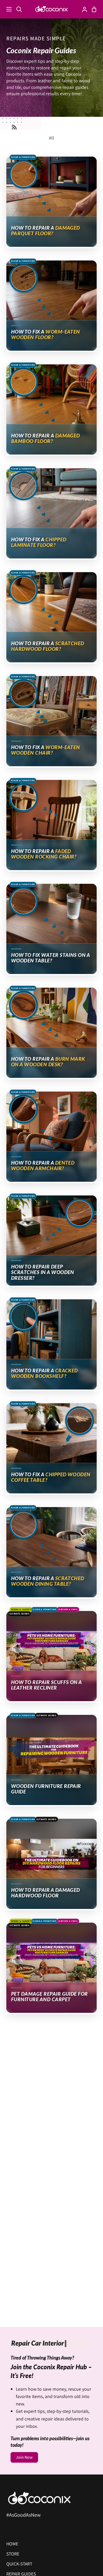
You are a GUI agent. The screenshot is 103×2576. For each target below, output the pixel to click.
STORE (13, 2554)
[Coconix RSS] (14, 127)
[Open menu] (6, 9)
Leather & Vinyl (68, 1609)
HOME (12, 2544)
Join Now (24, 2457)
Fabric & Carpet (21, 1609)
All (51, 138)
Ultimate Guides (20, 1614)
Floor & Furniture (23, 157)
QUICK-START (19, 2564)
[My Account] (82, 9)
